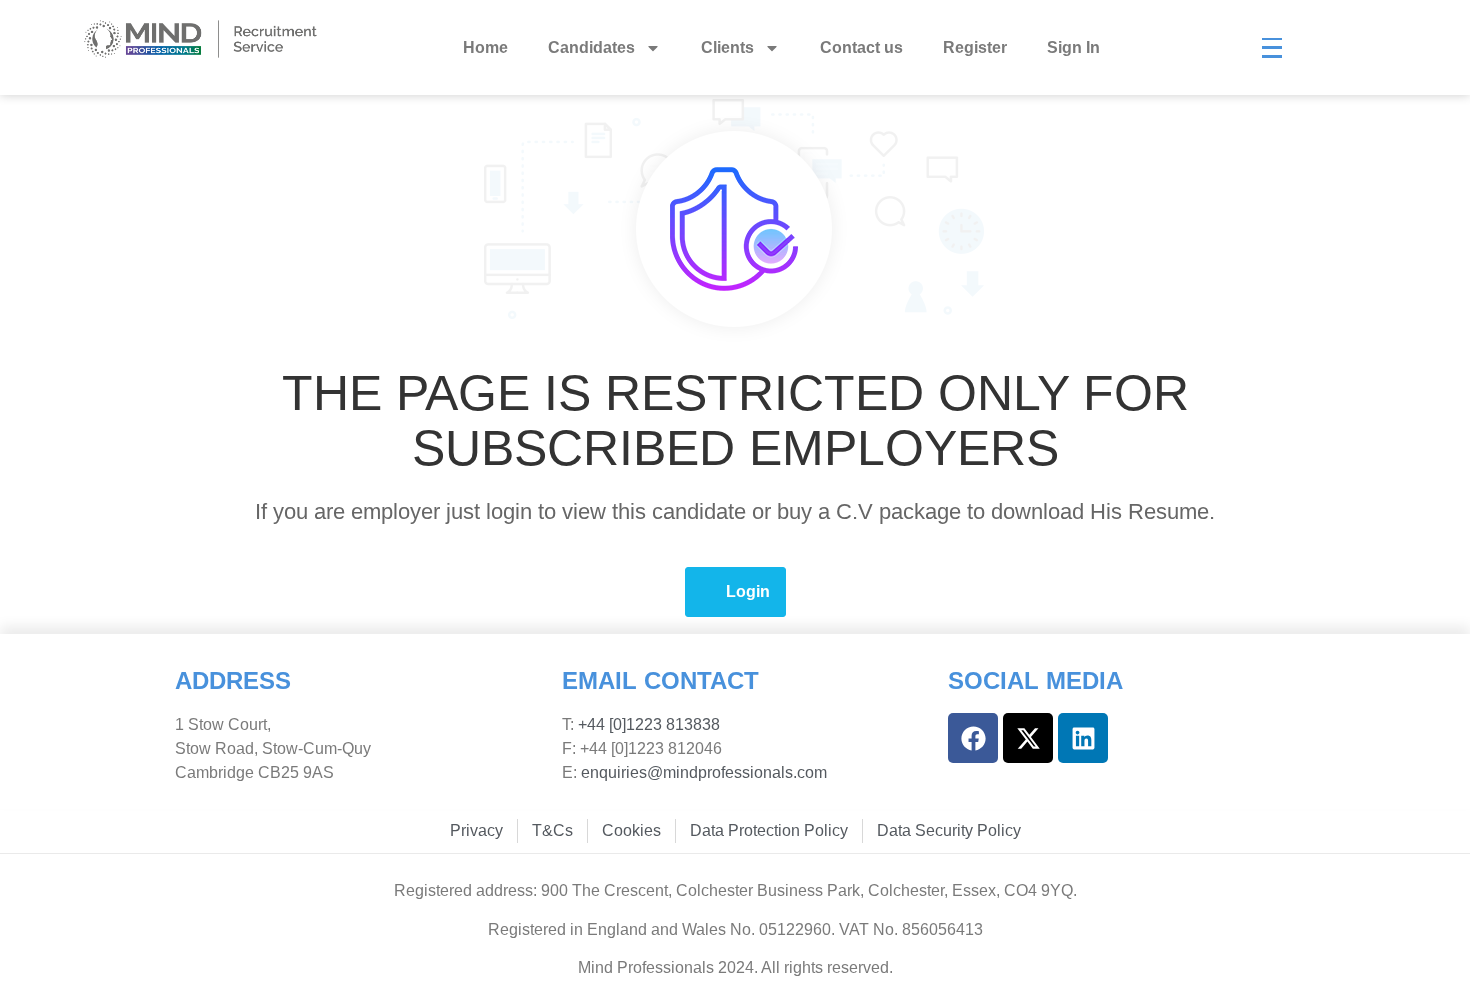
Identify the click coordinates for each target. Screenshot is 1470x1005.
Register (975, 47)
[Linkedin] (1083, 738)
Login (748, 591)
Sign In (1073, 47)
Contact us (861, 47)
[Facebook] (973, 738)
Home (485, 47)
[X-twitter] (1028, 738)
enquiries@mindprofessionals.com (704, 772)
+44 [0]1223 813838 (647, 724)
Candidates (591, 47)
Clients (727, 47)
